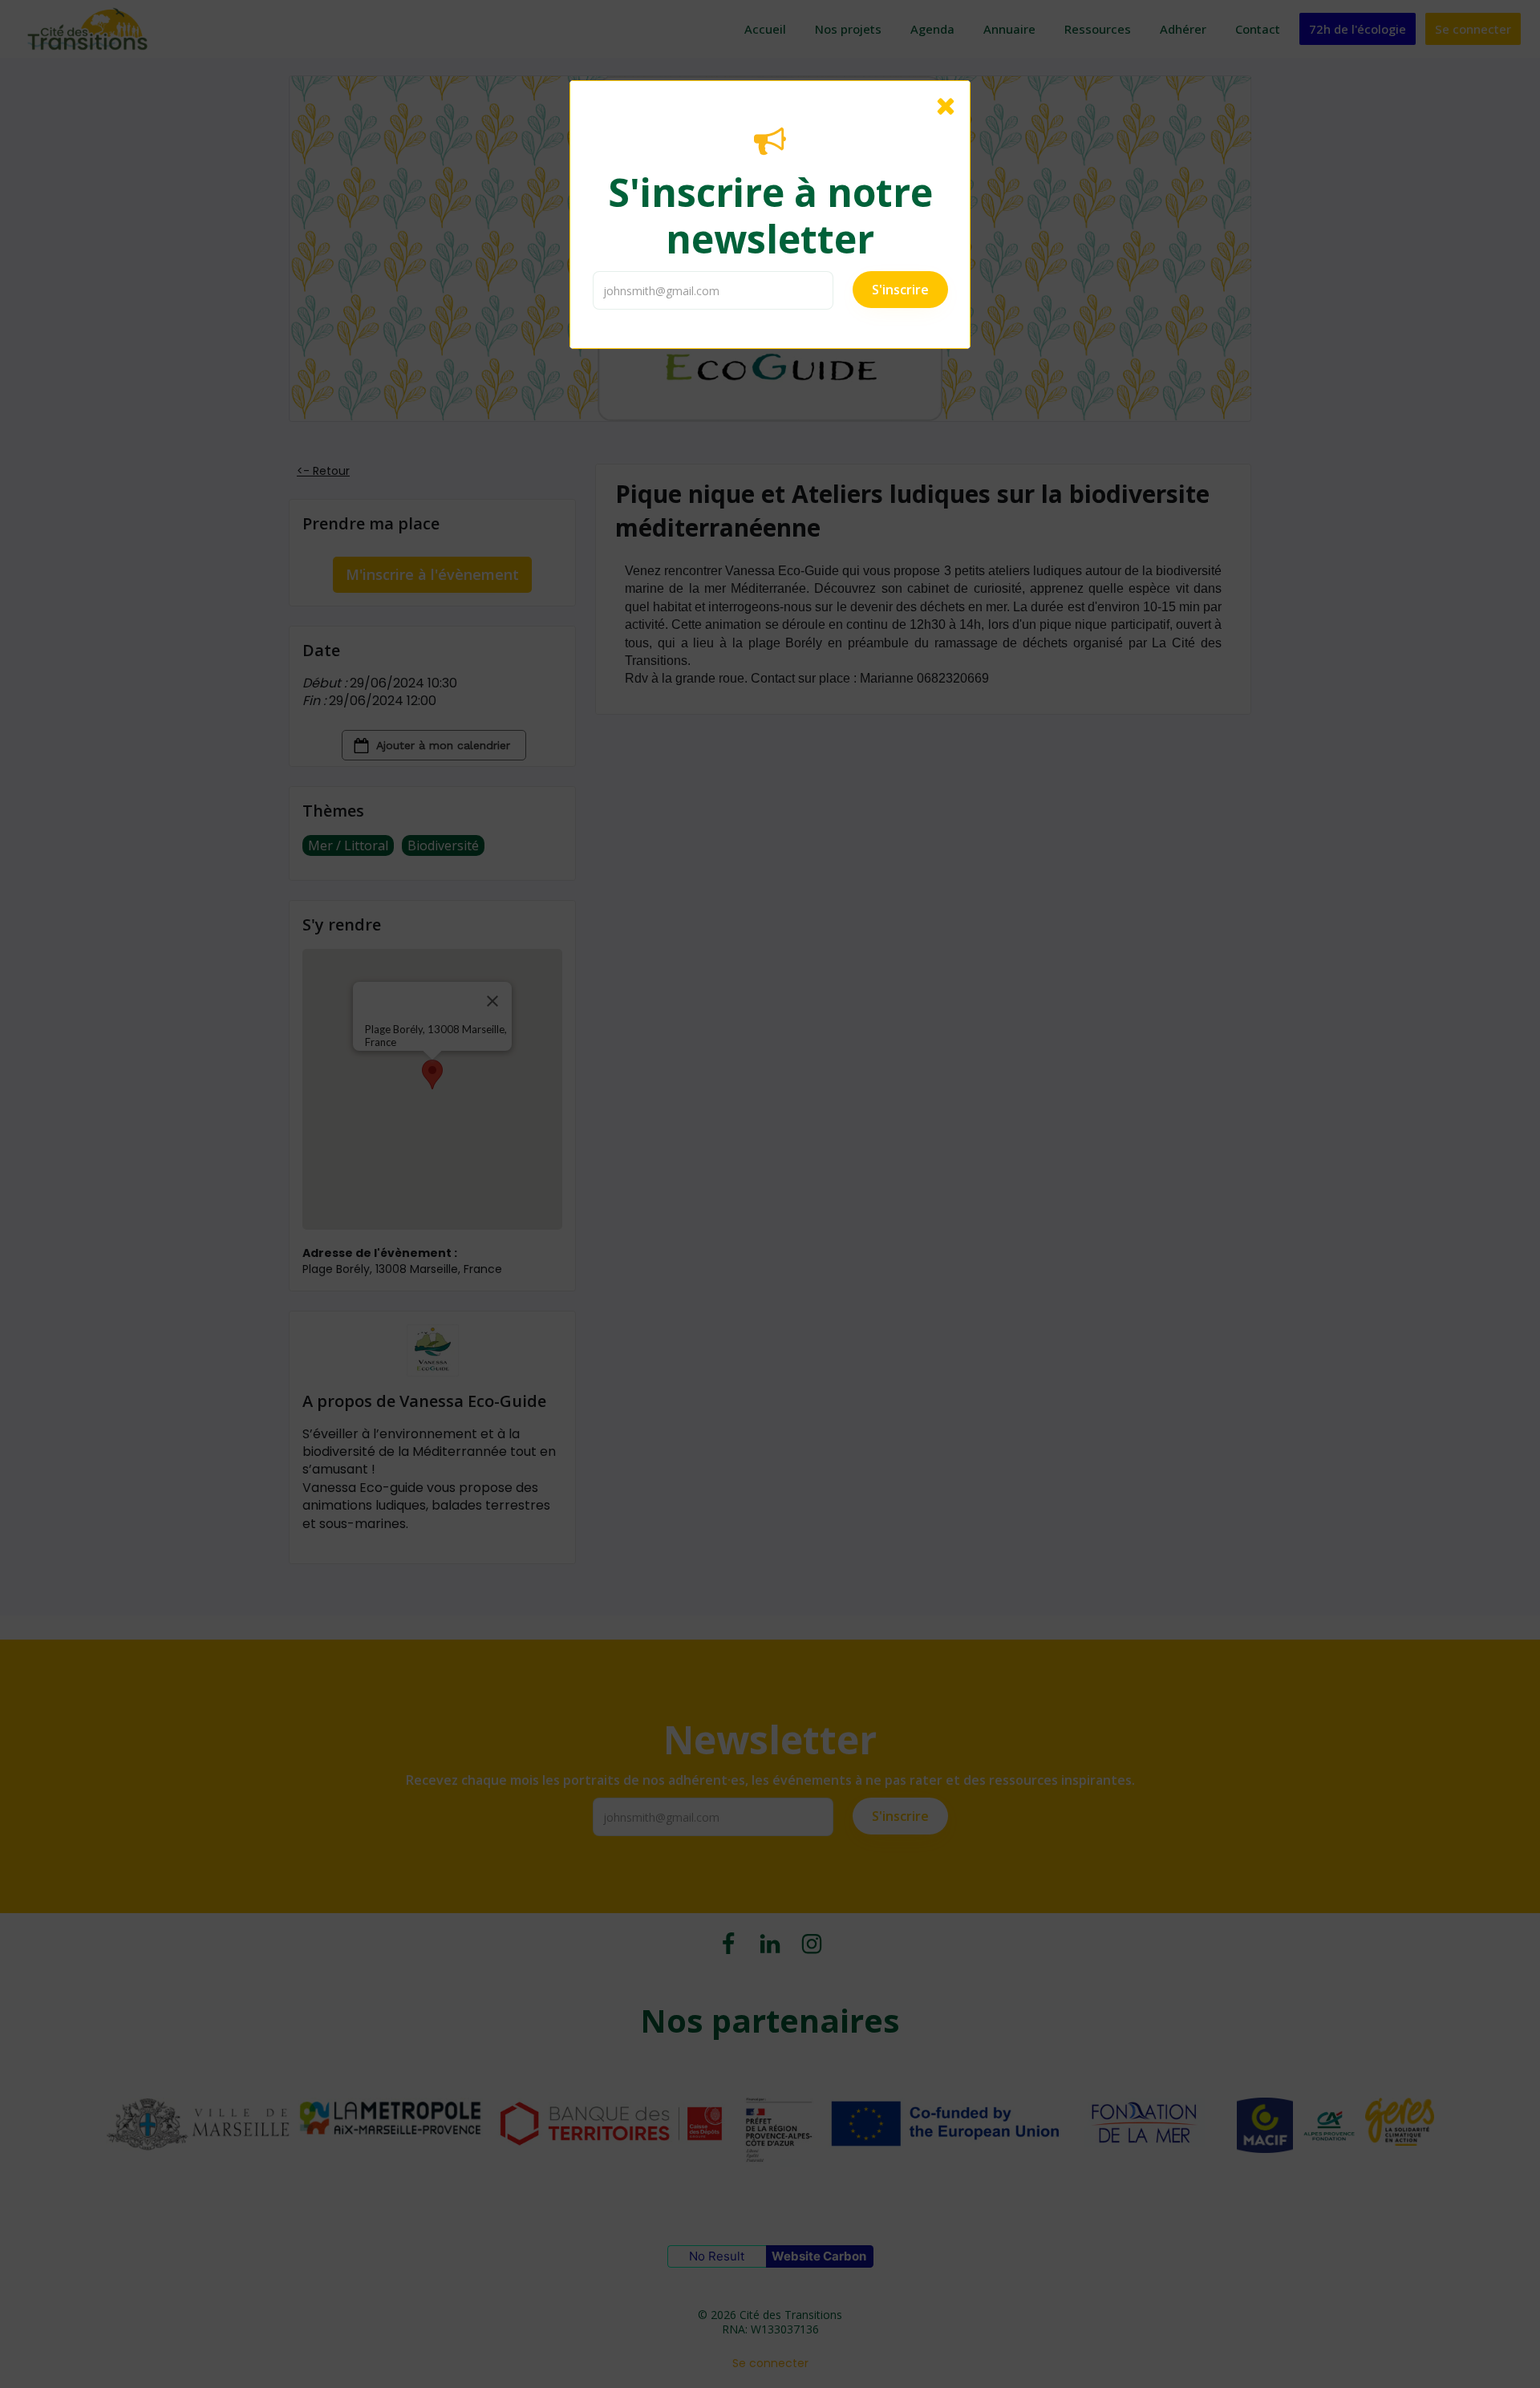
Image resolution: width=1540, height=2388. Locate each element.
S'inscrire (900, 290)
